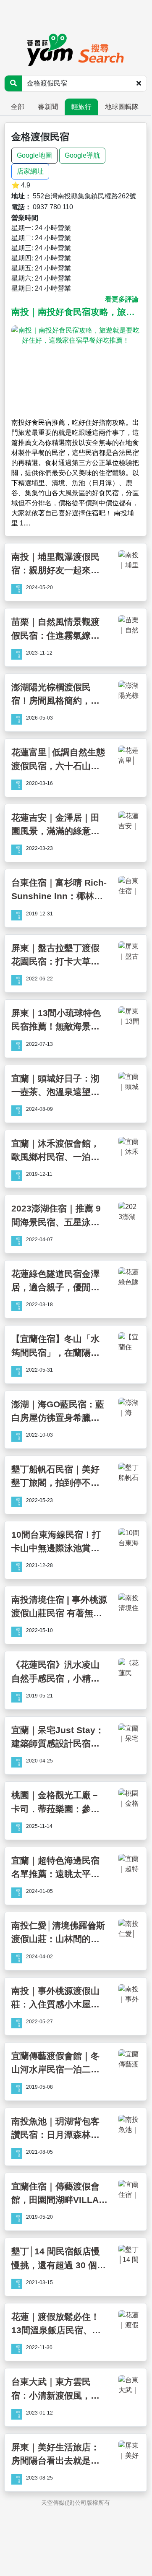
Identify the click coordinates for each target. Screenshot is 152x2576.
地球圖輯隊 (122, 107)
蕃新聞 (48, 107)
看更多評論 (122, 299)
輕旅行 (81, 107)
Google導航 (82, 155)
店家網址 (30, 171)
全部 (18, 107)
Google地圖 (34, 155)
